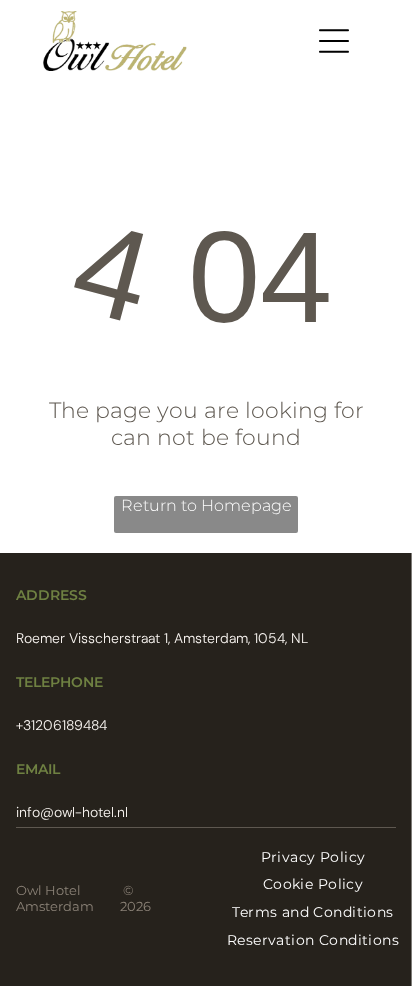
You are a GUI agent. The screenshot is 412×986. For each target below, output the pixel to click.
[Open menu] (334, 41)
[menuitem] (313, 857)
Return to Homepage (206, 505)
